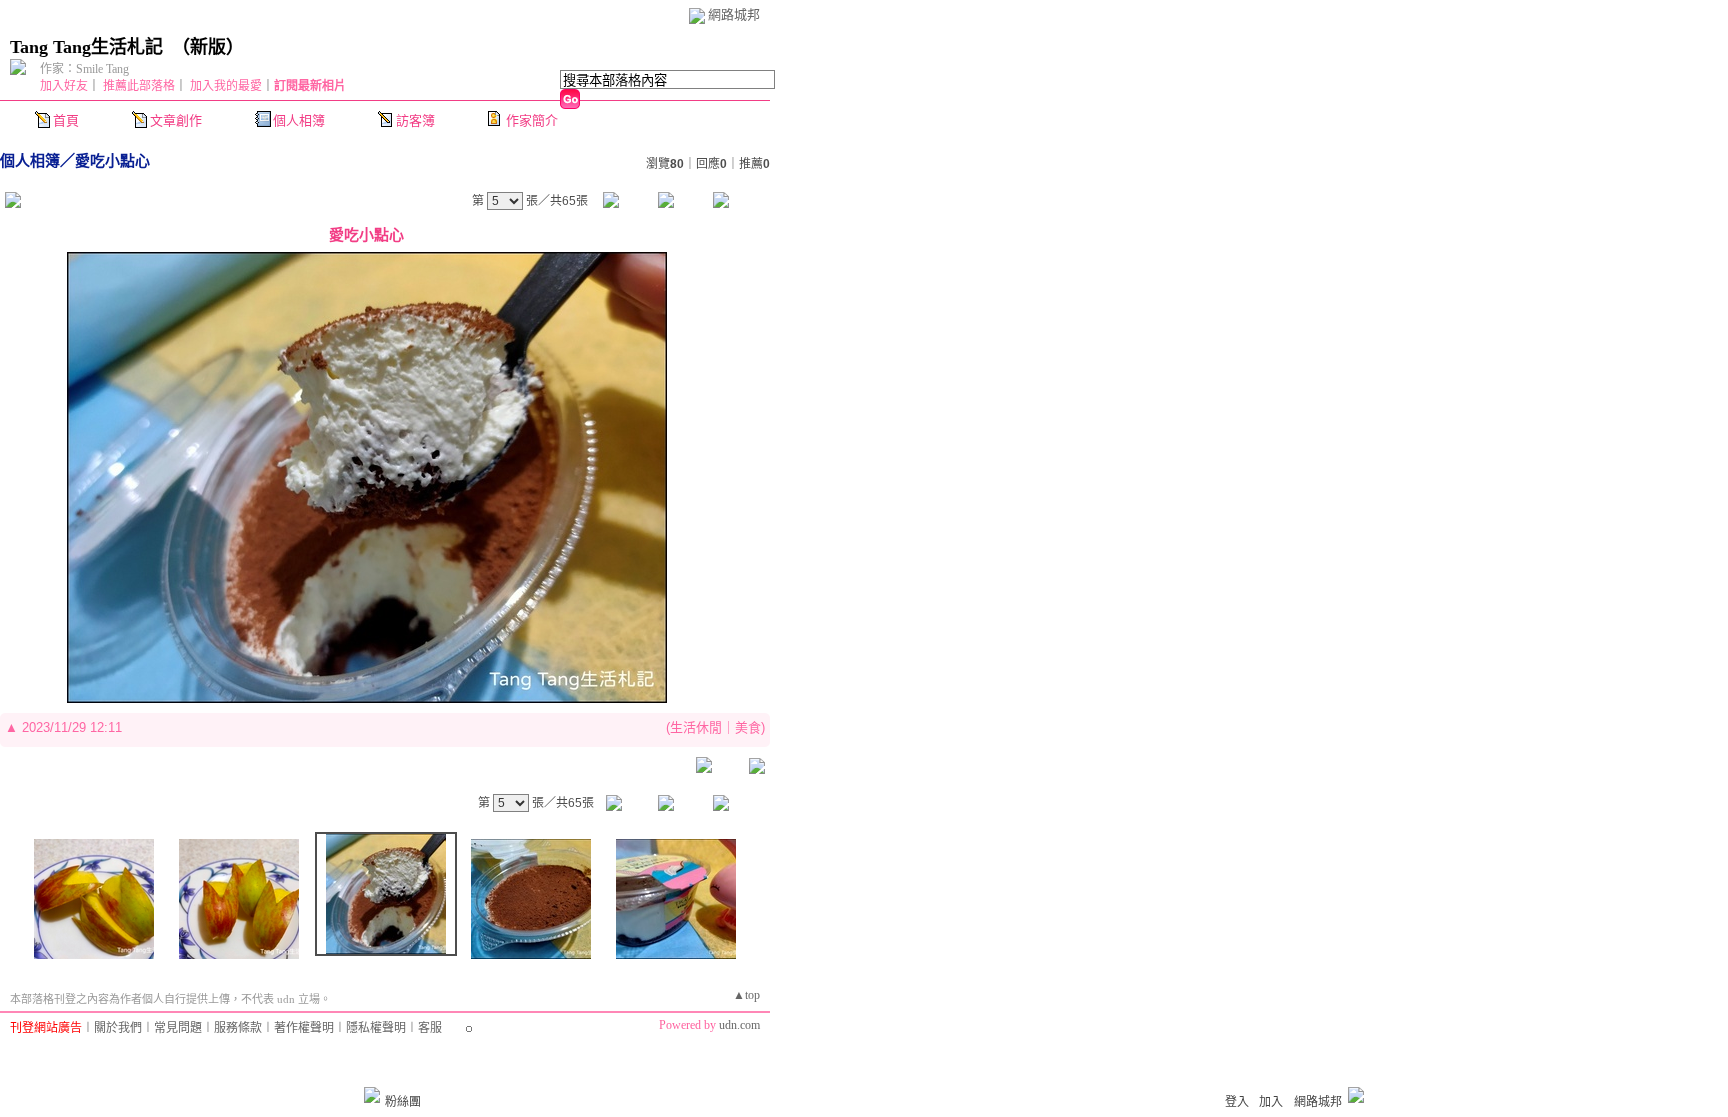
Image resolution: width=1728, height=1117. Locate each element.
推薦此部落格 (139, 86)
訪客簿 (415, 120)
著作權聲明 (304, 1028)
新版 (208, 47)
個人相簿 (299, 120)
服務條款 (238, 1028)
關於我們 (118, 1028)
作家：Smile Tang (84, 69)
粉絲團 (403, 1102)
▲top (746, 995)
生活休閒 (696, 727)
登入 (1237, 1102)
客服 (430, 1028)
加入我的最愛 (226, 86)
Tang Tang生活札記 (86, 47)
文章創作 (176, 120)
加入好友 (64, 86)
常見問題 (178, 1028)
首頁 (66, 120)
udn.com (739, 1025)
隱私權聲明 (376, 1028)
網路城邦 (734, 14)
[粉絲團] (372, 1095)
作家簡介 (532, 120)
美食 (748, 727)
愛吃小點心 (112, 160)
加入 (1271, 1102)
